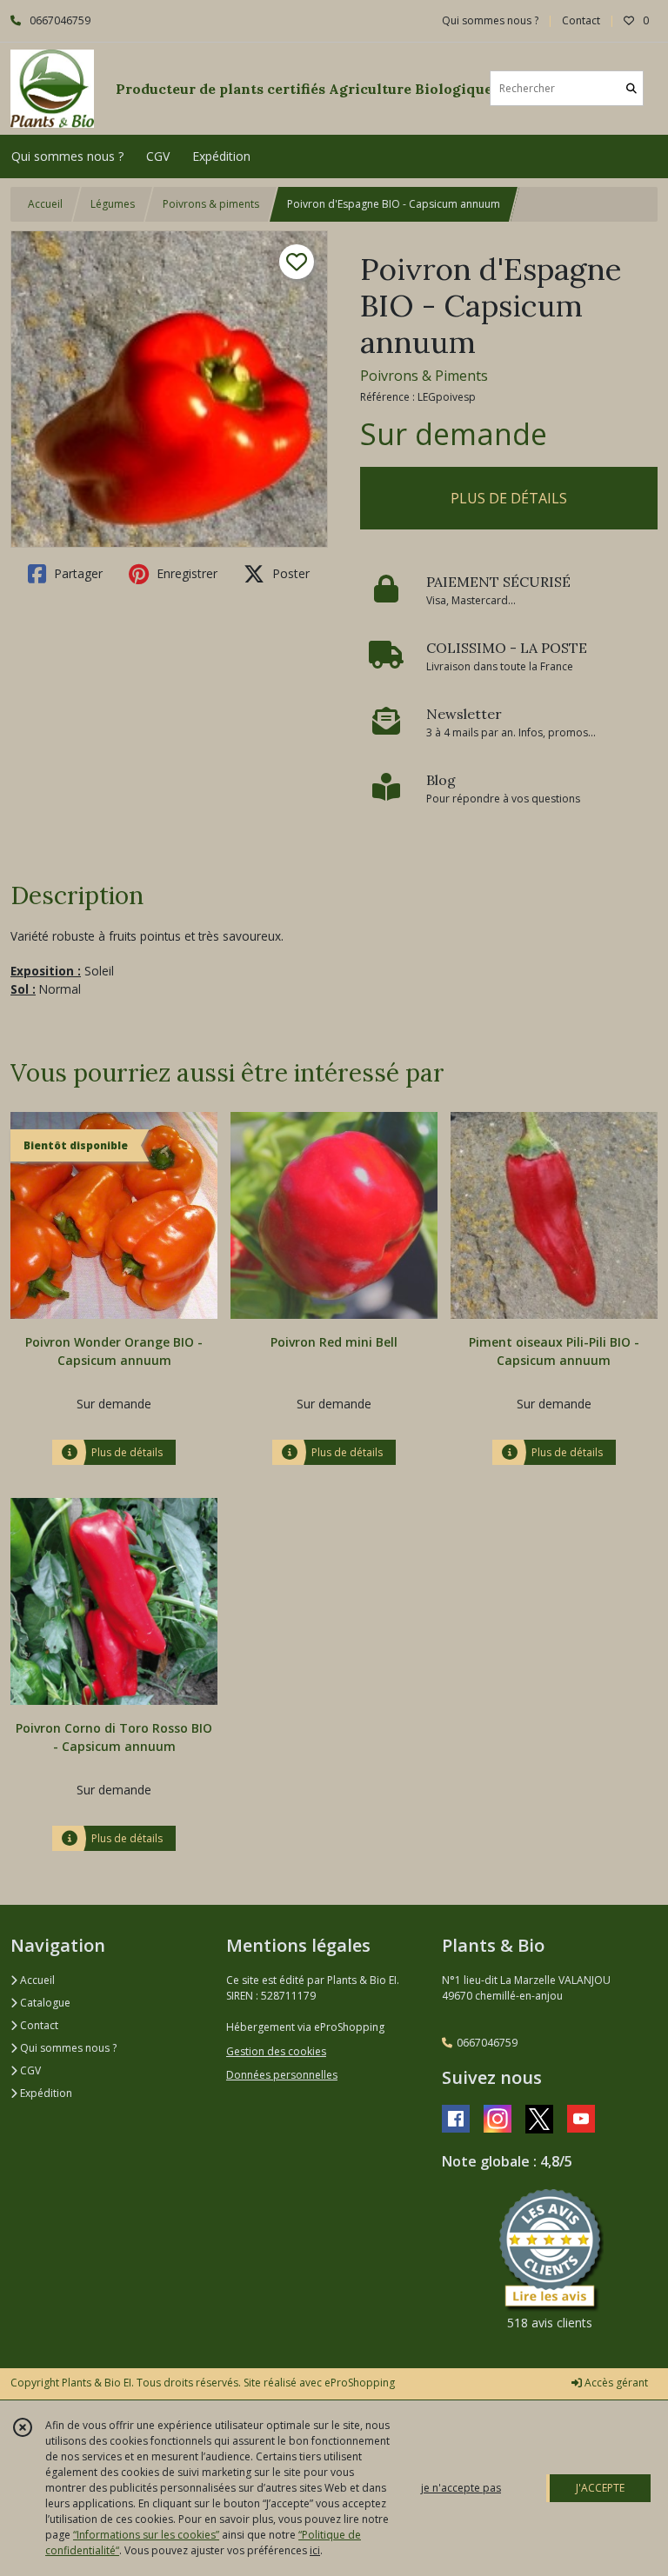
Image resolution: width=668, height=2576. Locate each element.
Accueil (45, 204)
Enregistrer (185, 573)
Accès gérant (615, 2383)
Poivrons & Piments (424, 376)
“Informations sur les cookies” (146, 2535)
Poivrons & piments (211, 204)
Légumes (113, 204)
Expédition (45, 2093)
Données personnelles (282, 2075)
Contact (581, 20)
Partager (77, 573)
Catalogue (44, 2003)
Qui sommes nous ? (67, 2048)
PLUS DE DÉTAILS (509, 498)
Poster (289, 573)
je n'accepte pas (461, 2488)
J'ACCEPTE (600, 2488)
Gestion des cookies (276, 2051)
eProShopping (360, 2383)
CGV (29, 2070)
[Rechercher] (631, 88)
